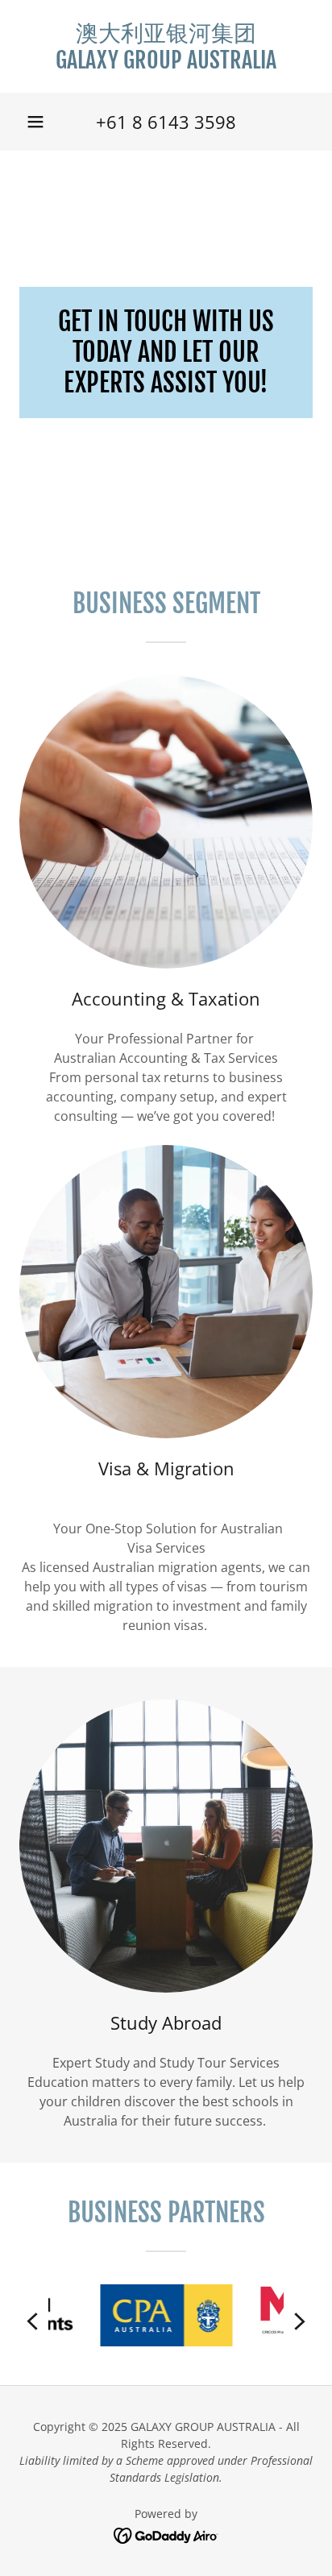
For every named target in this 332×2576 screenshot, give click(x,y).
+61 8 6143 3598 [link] (166, 122)
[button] (35, 122)
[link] (166, 46)
